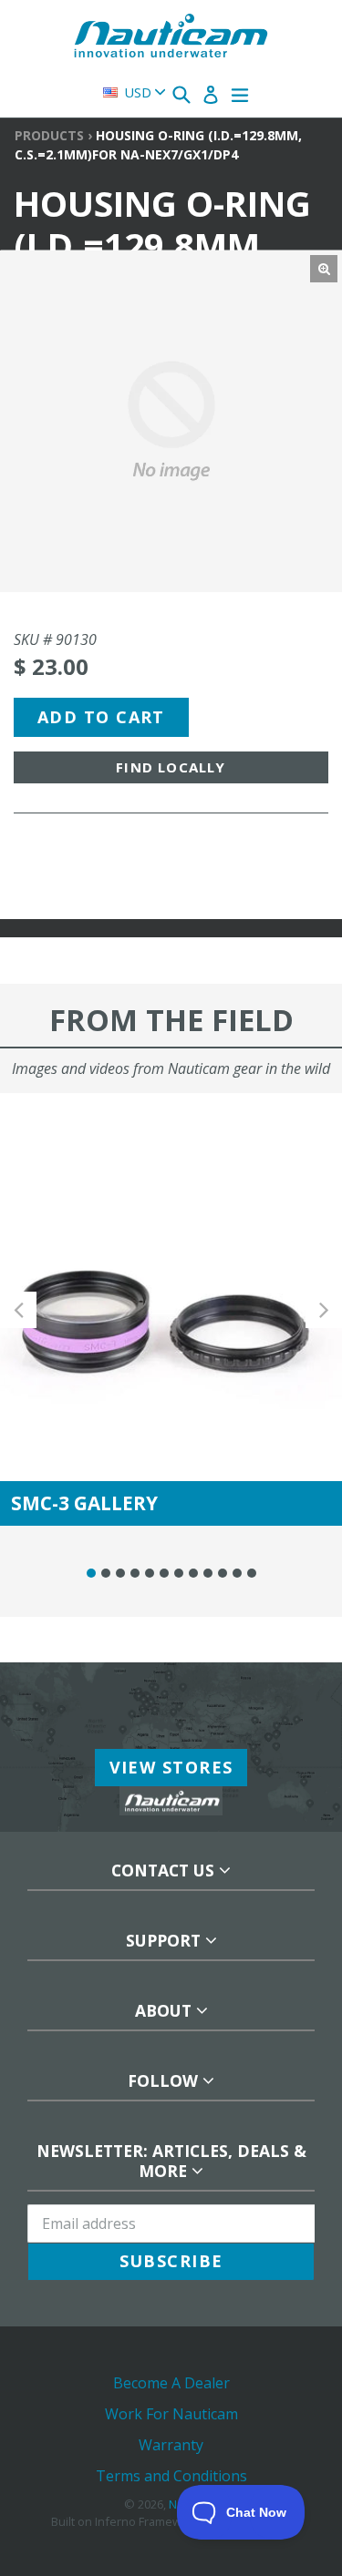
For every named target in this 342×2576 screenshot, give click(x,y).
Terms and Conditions (171, 2476)
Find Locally (171, 767)
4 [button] (135, 1573)
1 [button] (91, 1573)
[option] (171, 1309)
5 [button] (150, 1573)
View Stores (171, 1767)
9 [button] (208, 1573)
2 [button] (106, 1573)
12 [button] (252, 1573)
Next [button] (324, 1309)
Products (49, 135)
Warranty (171, 2445)
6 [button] (164, 1573)
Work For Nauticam (171, 2414)
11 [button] (237, 1573)
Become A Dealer (171, 2383)
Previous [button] (18, 1309)
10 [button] (223, 1573)
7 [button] (179, 1573)
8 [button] (193, 1573)
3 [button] (120, 1573)
